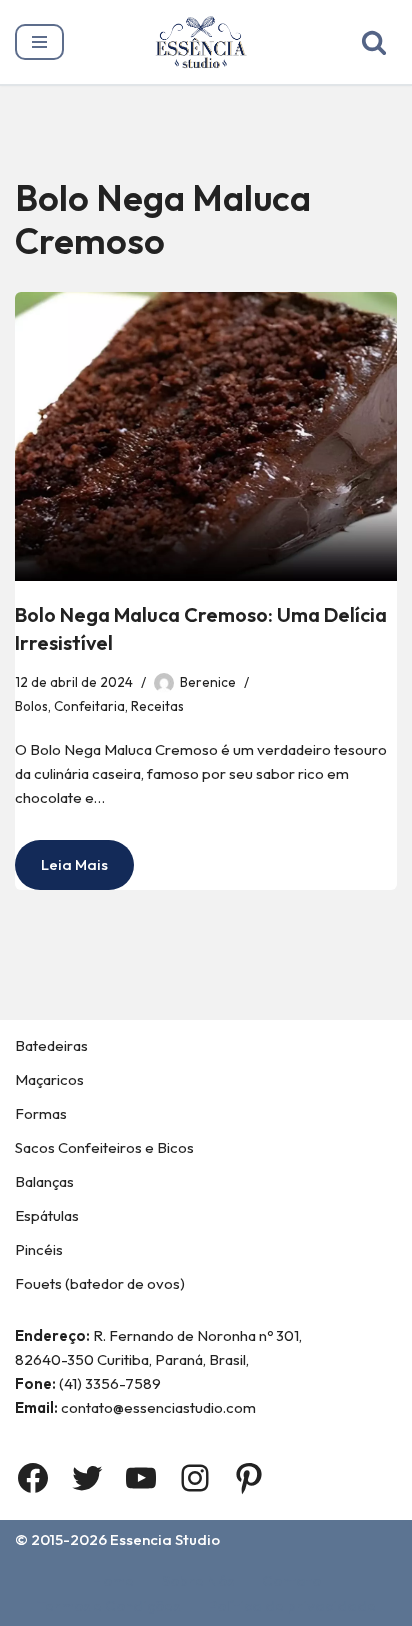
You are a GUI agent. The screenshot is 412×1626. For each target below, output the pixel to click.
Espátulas (47, 1215)
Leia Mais (61, 872)
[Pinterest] (249, 1478)
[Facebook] (33, 1478)
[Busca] (374, 42)
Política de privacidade (292, 1605)
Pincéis (39, 1249)
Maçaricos (49, 1079)
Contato (291, 1580)
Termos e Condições (108, 1605)
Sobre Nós (198, 1580)
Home (113, 1580)
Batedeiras (51, 1045)
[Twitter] (87, 1478)
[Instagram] (195, 1478)
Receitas (157, 706)
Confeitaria (89, 706)
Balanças (44, 1181)
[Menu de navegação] (39, 42)
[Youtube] (141, 1478)
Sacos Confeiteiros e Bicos (104, 1147)
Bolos (31, 706)
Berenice (208, 682)
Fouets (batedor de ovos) (100, 1283)
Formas (41, 1113)
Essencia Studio (165, 1539)
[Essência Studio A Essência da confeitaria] (206, 42)
